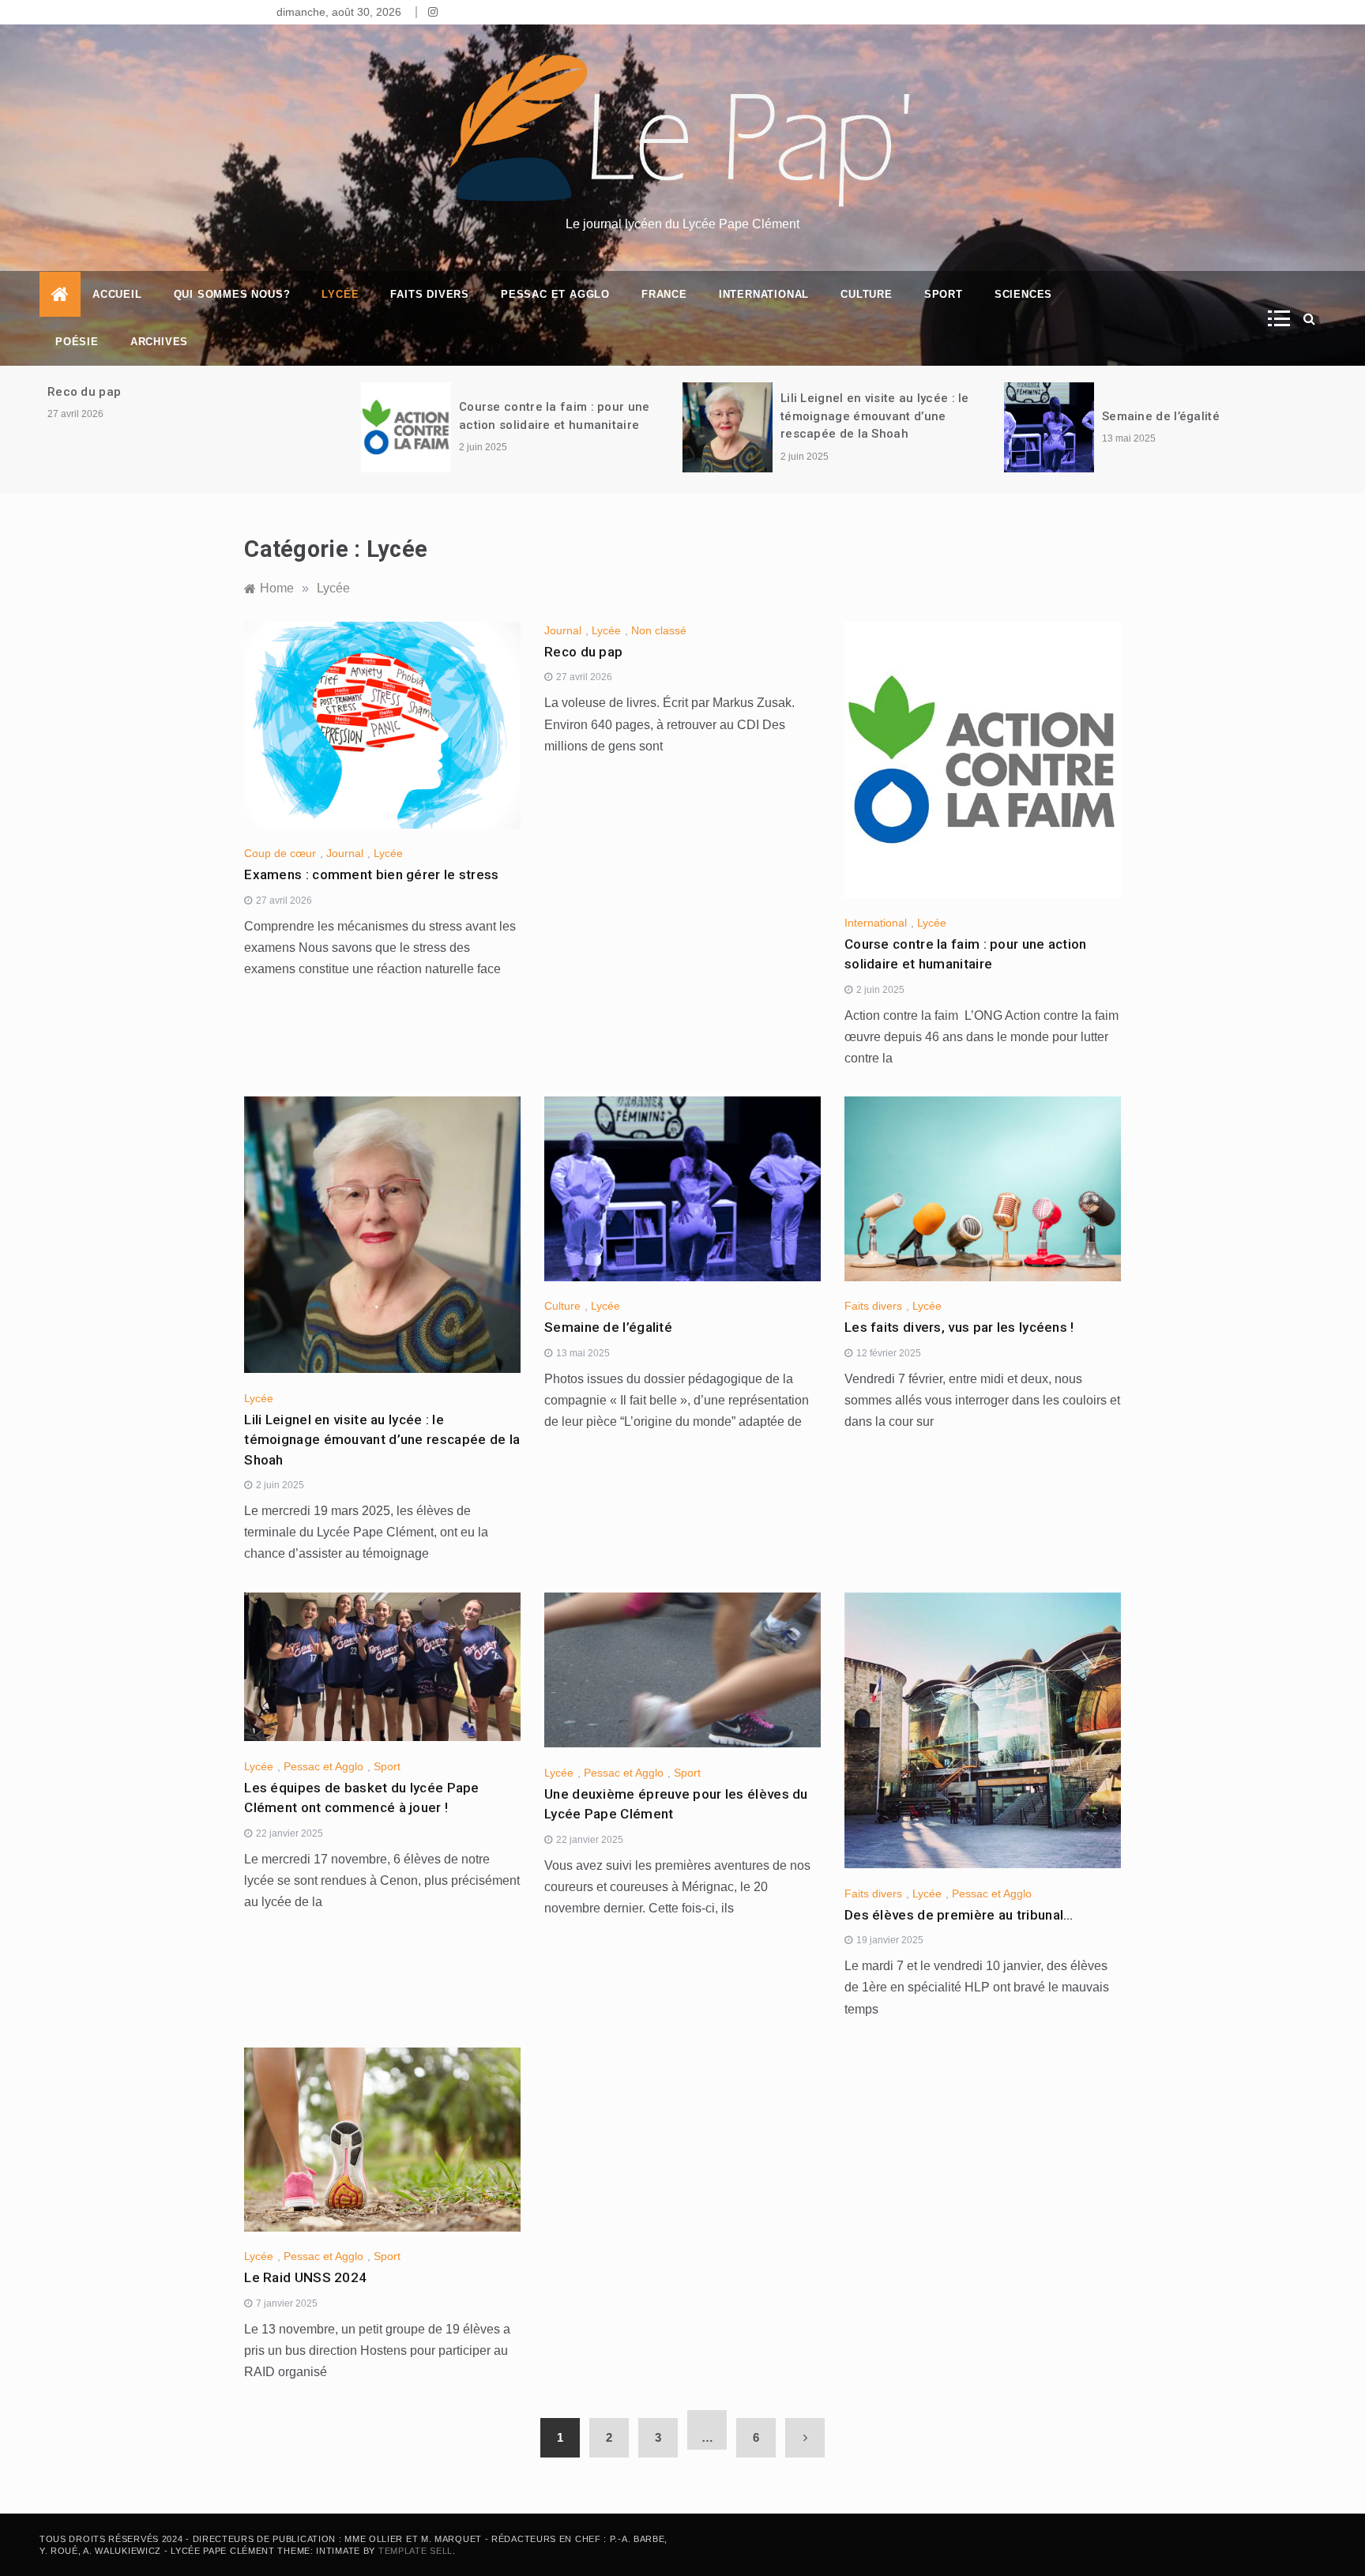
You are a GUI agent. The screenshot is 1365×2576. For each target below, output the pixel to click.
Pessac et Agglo (555, 294)
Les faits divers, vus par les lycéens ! (959, 1327)
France (664, 294)
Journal (345, 853)
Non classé (659, 630)
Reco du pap (84, 392)
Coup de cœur (280, 853)
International (764, 294)
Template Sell (416, 2551)
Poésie (77, 342)
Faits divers (430, 294)
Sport (944, 294)
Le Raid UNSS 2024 (305, 2277)
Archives (159, 342)
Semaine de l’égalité (1162, 416)
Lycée (340, 294)
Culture (867, 294)
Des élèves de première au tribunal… (959, 1915)
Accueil (117, 294)
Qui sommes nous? (232, 294)
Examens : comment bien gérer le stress (371, 874)
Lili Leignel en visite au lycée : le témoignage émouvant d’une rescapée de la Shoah (875, 416)
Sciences (1023, 294)
